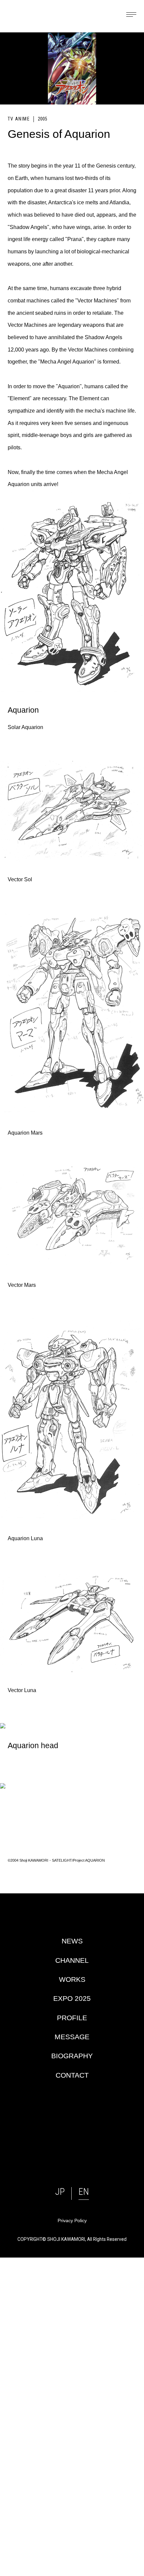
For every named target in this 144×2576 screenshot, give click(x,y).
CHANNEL (72, 1960)
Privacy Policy (72, 2221)
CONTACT (72, 2075)
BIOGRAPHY (72, 2056)
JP (60, 2192)
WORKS (72, 1979)
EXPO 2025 (72, 1998)
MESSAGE (72, 2037)
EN (84, 2192)
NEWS (72, 1941)
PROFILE (72, 2018)
